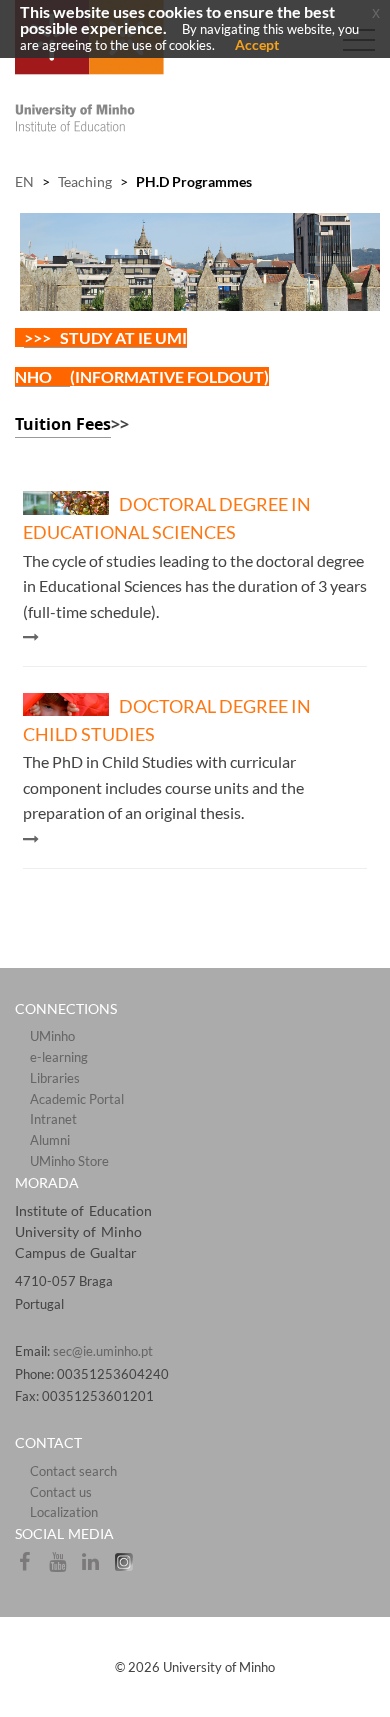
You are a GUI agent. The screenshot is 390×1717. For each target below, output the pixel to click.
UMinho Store (69, 1161)
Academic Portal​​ (77, 1099)
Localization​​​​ (64, 1512)
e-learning (59, 1057)
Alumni (50, 1140)
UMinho (52, 1036)
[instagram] (129, 1568)
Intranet (53, 1119)
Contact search (73, 1471)
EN (24, 181)
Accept (257, 44)
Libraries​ (55, 1078)
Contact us (61, 1492)
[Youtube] (64, 1568)
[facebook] (31, 1568)
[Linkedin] (97, 1568)
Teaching (85, 181)
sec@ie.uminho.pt (103, 1351)
